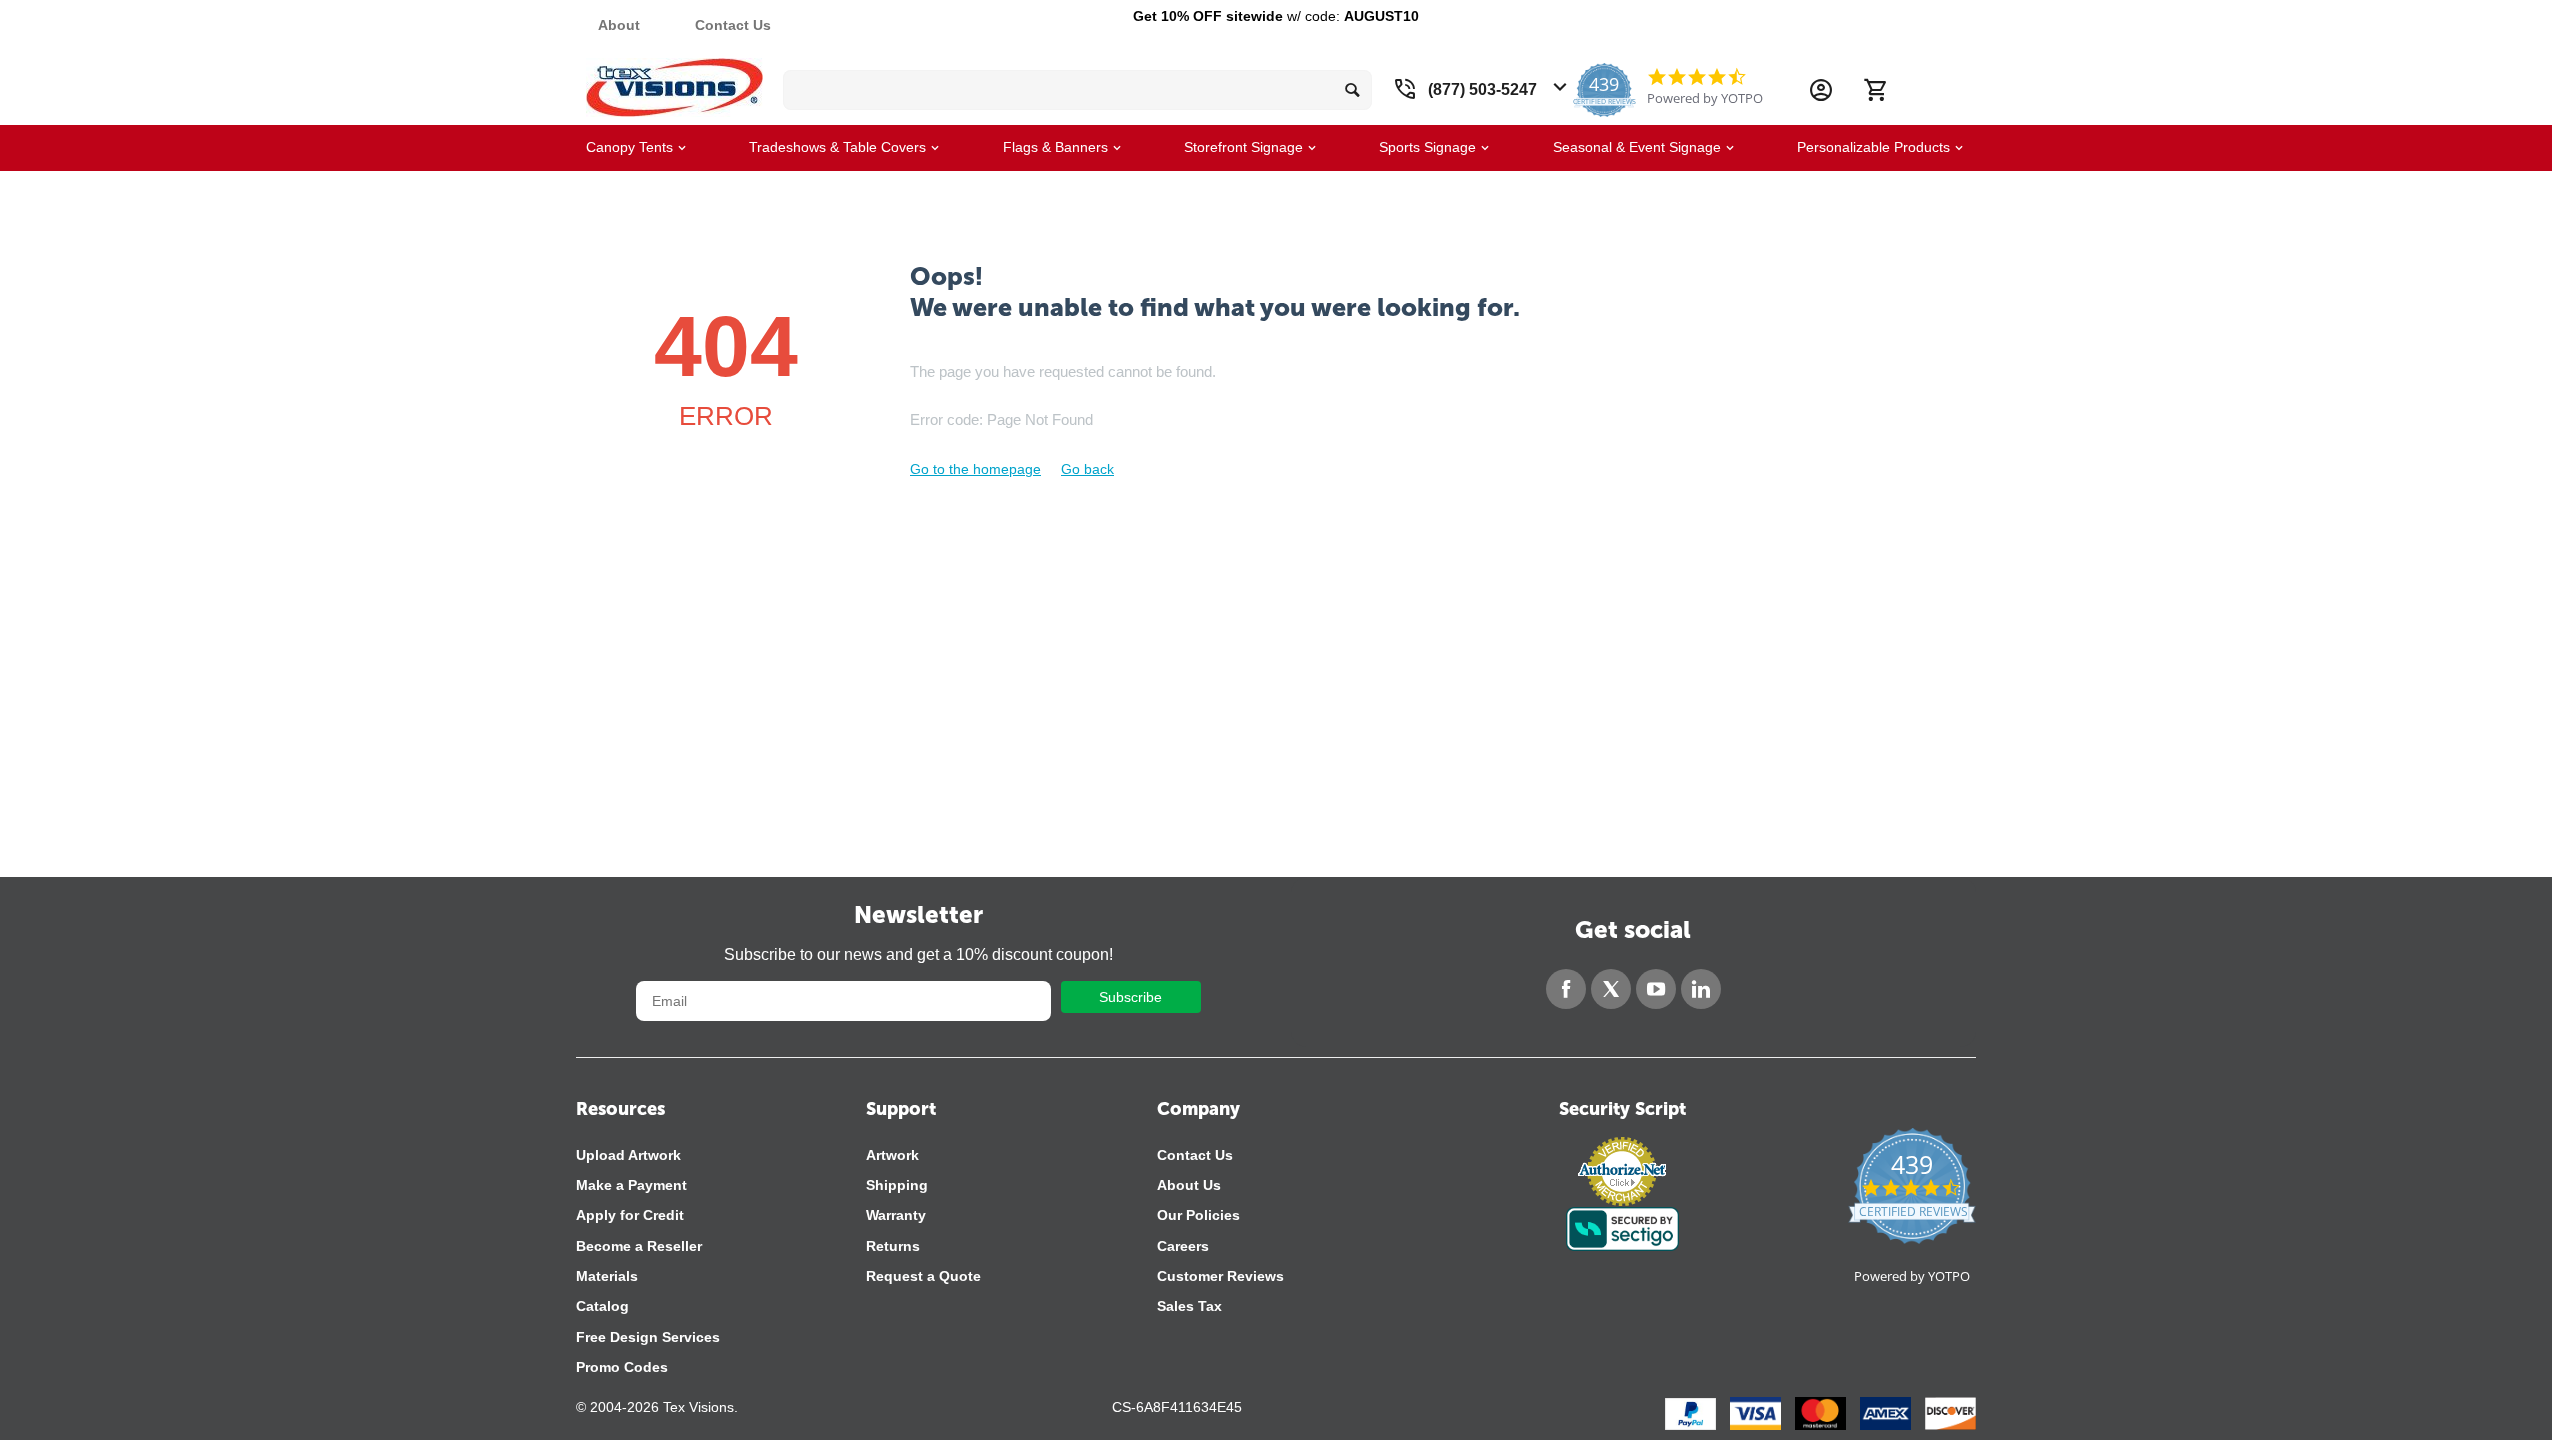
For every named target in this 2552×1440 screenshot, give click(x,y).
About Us (1189, 1185)
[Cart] (1875, 90)
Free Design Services (648, 1337)
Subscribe (1130, 997)
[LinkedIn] (1701, 989)
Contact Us (733, 25)
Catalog (602, 1306)
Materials (607, 1276)
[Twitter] (1611, 989)
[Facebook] (1566, 989)
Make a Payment (631, 1185)
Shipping (897, 1185)
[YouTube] (1656, 989)
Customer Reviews (1220, 1276)
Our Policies (1198, 1215)
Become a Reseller (639, 1246)
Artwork (892, 1155)
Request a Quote (923, 1276)
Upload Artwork (628, 1155)
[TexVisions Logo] (674, 82)
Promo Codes (622, 1367)
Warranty (896, 1215)
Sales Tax (1189, 1306)
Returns (893, 1246)
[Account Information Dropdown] (1821, 90)
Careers (1183, 1246)
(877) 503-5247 (1482, 89)
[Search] (1352, 90)
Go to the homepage (975, 469)
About (619, 25)
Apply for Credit (630, 1215)
